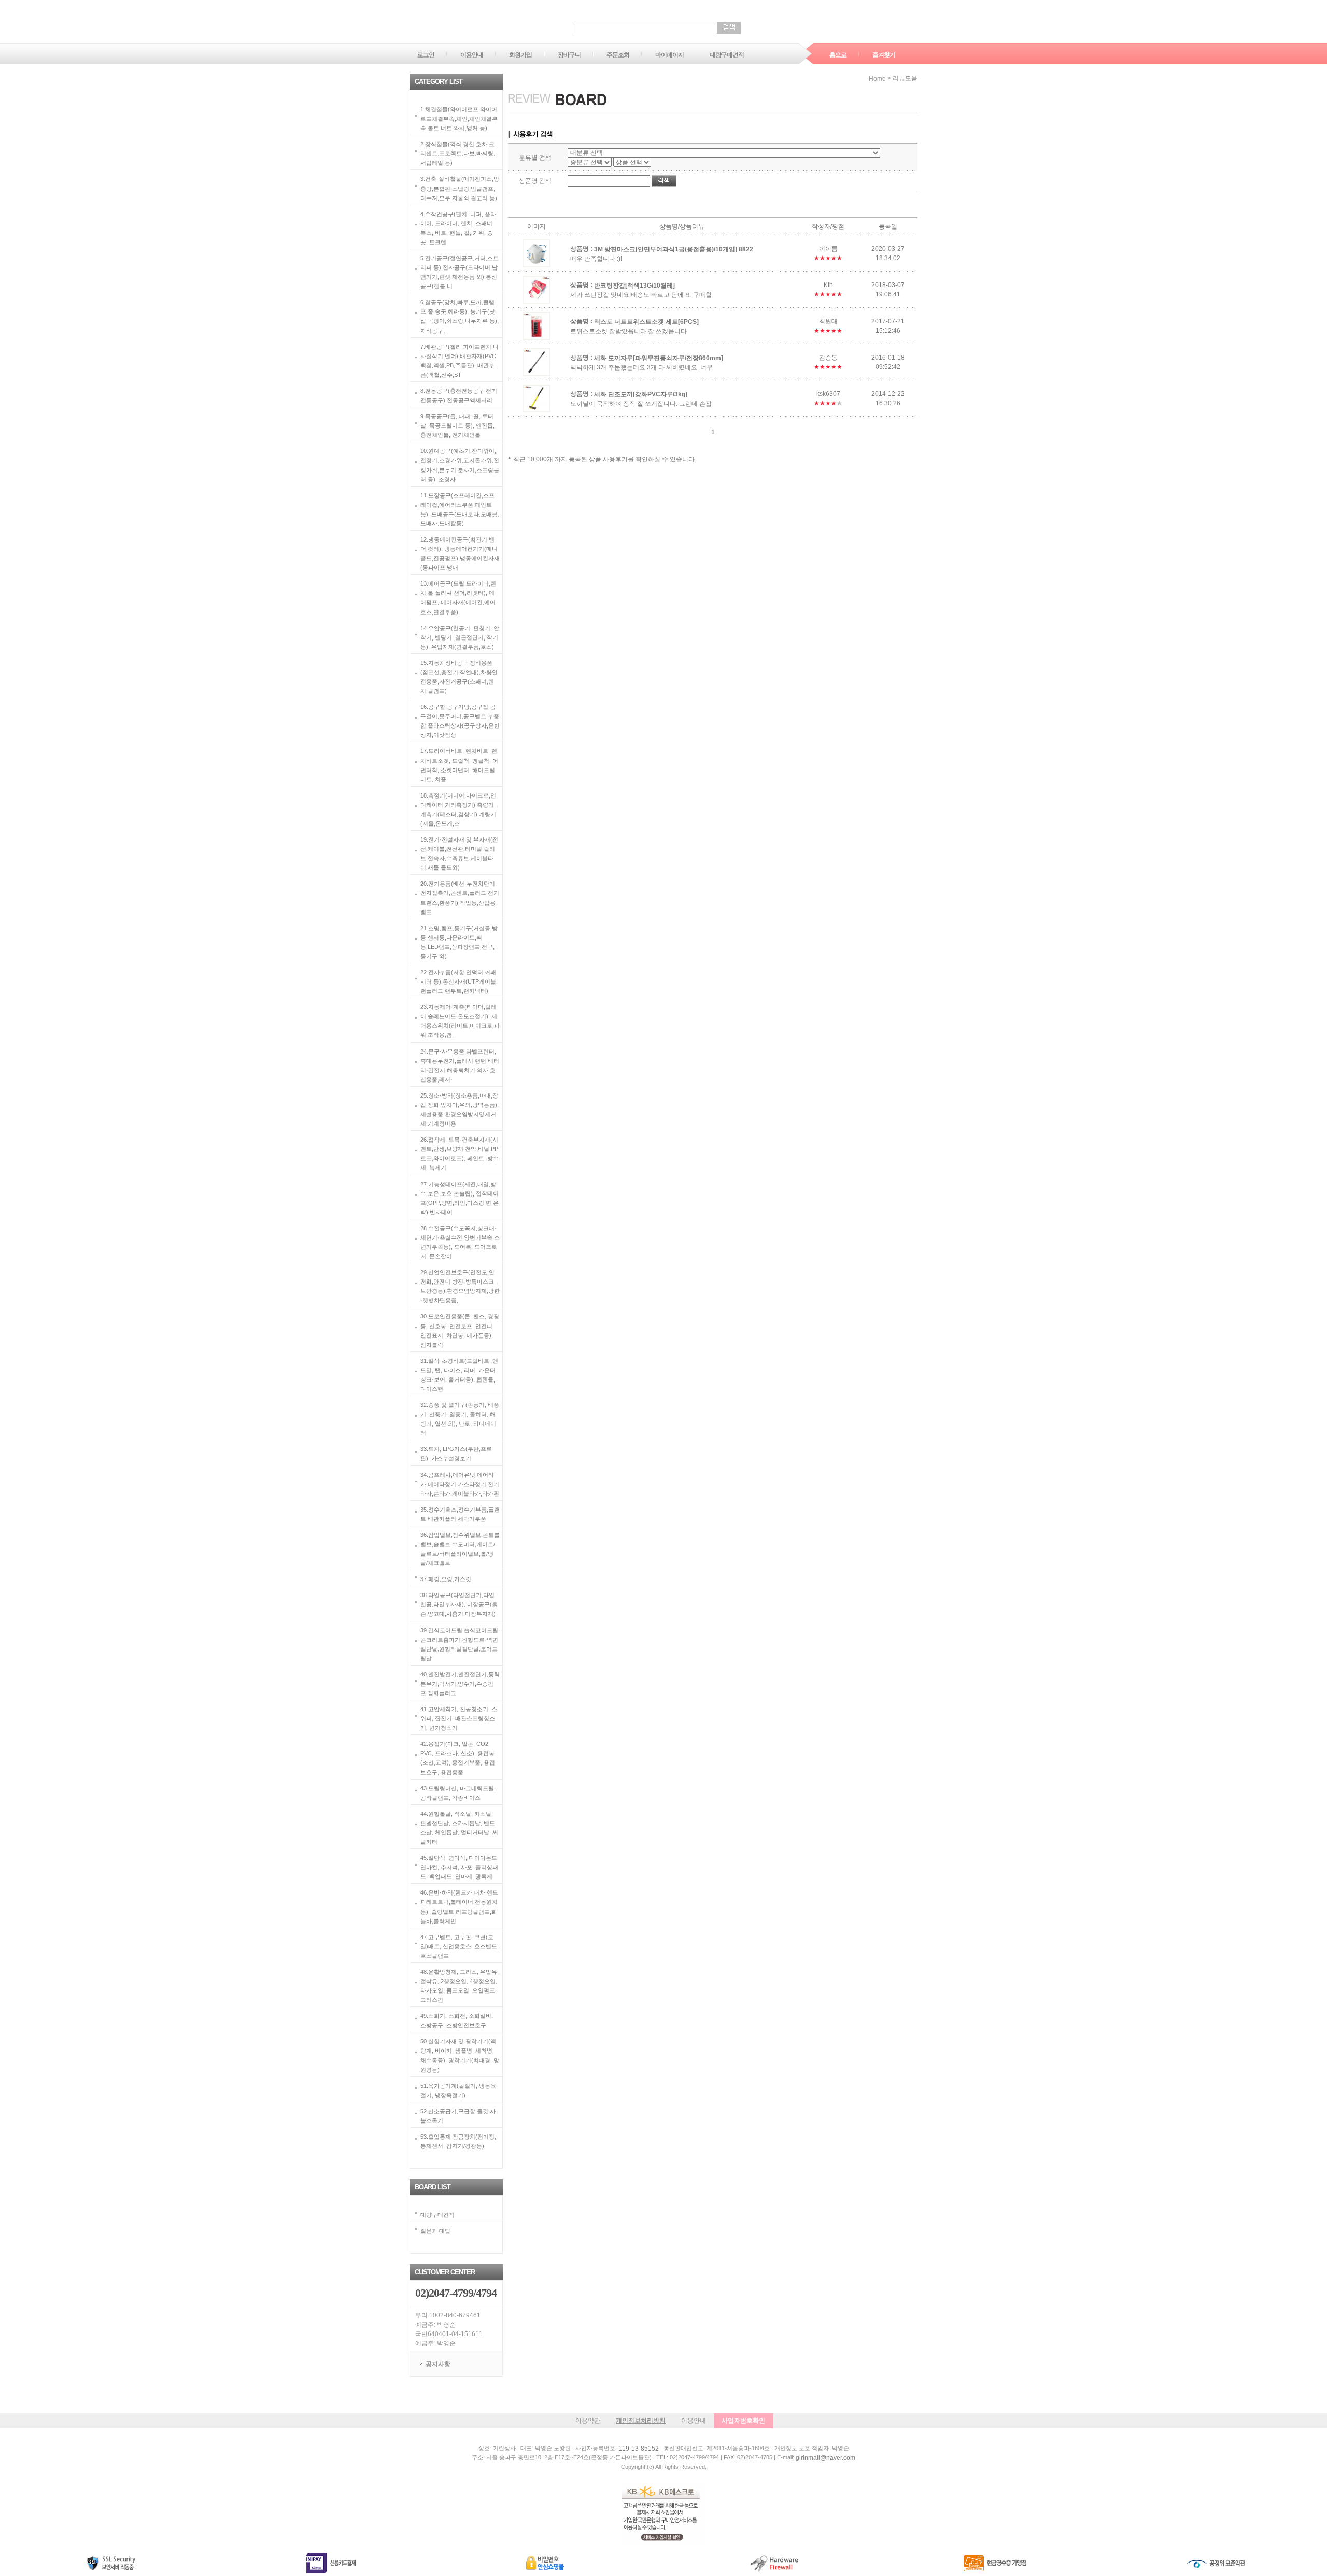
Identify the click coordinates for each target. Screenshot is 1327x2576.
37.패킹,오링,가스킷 (446, 1579)
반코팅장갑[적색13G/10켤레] (634, 285)
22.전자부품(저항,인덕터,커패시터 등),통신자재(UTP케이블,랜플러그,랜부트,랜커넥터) (459, 981)
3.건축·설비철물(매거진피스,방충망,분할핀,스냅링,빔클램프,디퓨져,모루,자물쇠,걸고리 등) (460, 188)
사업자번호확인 (743, 2421)
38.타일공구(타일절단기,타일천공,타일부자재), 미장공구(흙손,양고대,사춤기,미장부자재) (459, 1604)
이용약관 (588, 2421)
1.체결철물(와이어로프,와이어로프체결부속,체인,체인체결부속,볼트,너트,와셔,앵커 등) (459, 119)
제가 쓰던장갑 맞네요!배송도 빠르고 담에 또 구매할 (641, 295)
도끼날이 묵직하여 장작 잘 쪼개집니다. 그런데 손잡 (641, 404)
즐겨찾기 (884, 55)
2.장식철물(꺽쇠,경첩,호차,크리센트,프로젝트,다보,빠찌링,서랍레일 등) (458, 153)
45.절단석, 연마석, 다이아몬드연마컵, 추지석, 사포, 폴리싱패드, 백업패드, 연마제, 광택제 (459, 1867)
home (877, 79)
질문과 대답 (435, 2231)
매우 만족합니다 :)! (596, 259)
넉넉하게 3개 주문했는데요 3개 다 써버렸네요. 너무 (641, 367)
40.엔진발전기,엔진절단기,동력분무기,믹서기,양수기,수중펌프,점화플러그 (460, 1683)
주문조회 (618, 55)
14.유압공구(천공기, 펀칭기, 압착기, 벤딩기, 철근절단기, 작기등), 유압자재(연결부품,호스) (460, 637)
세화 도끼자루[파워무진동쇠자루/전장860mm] (659, 358)
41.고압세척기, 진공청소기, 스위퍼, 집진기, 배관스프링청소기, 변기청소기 (459, 1718)
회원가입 (520, 55)
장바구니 (569, 55)
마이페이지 (669, 55)
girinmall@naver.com (825, 2458)
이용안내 (472, 55)
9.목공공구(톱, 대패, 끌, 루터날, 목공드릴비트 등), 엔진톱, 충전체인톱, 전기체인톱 (457, 425)
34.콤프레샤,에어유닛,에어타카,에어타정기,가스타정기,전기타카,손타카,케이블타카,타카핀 (460, 1484)
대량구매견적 (727, 55)
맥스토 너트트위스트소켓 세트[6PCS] (646, 321)
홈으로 (838, 55)
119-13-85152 (639, 2449)
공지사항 (438, 2364)
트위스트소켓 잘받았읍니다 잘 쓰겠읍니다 (629, 331)
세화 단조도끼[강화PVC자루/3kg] (641, 394)
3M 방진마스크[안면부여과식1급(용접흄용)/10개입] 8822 (674, 249)
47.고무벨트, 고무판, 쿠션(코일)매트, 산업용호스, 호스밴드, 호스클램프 (460, 1946)
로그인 (426, 55)
